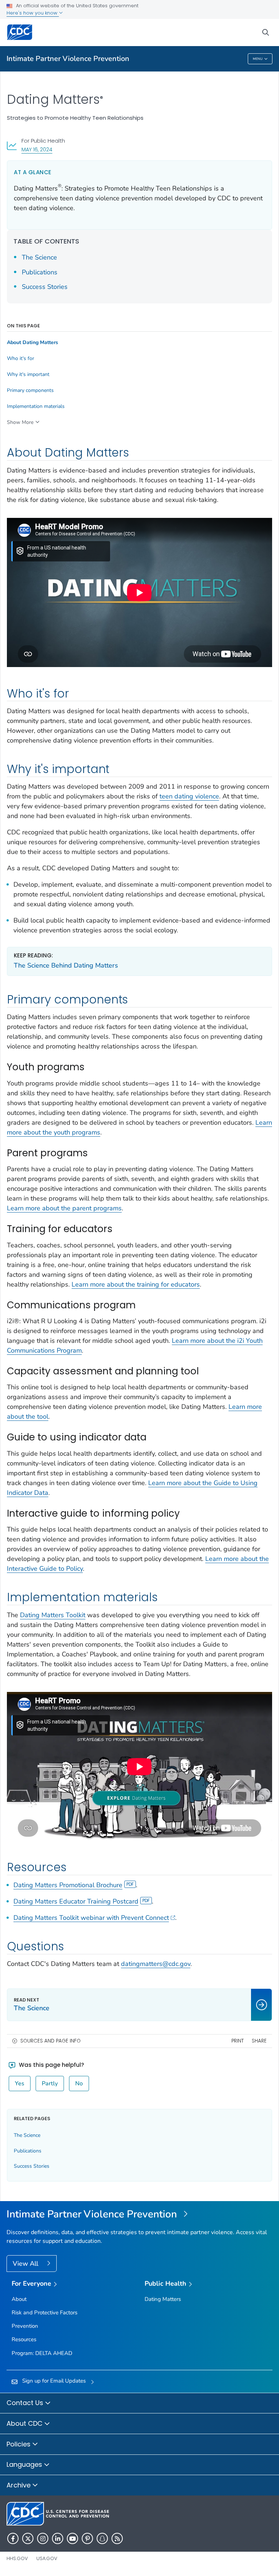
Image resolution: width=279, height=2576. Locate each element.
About (19, 2299)
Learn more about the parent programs (64, 1208)
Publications (40, 272)
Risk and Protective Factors (45, 2313)
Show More (20, 422)
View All (26, 2264)
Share (259, 2041)
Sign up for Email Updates (54, 2381)
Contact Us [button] (26, 2403)
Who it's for (21, 359)
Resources (24, 2339)
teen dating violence (189, 796)
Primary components (30, 391)
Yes (20, 2084)
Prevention (25, 2326)
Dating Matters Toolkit (53, 1615)
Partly (50, 2084)
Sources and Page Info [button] (50, 2041)
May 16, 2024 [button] (37, 149)
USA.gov (47, 2558)
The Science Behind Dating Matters (66, 965)
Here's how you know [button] (33, 13)
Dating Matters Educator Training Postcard (76, 1901)
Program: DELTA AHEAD (42, 2353)
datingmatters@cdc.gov (156, 1964)
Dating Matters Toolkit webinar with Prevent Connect (91, 1918)
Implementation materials (36, 406)
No (79, 2084)
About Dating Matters (33, 343)
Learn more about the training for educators (136, 1284)
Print (238, 2041)
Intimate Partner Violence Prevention (68, 59)
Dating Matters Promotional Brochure (68, 1885)
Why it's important (28, 375)
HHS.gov (17, 2558)
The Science (39, 257)
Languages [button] (25, 2464)
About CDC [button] (25, 2423)
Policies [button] (19, 2444)
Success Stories (45, 287)
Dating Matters (163, 2299)
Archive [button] (19, 2485)
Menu (258, 59)
